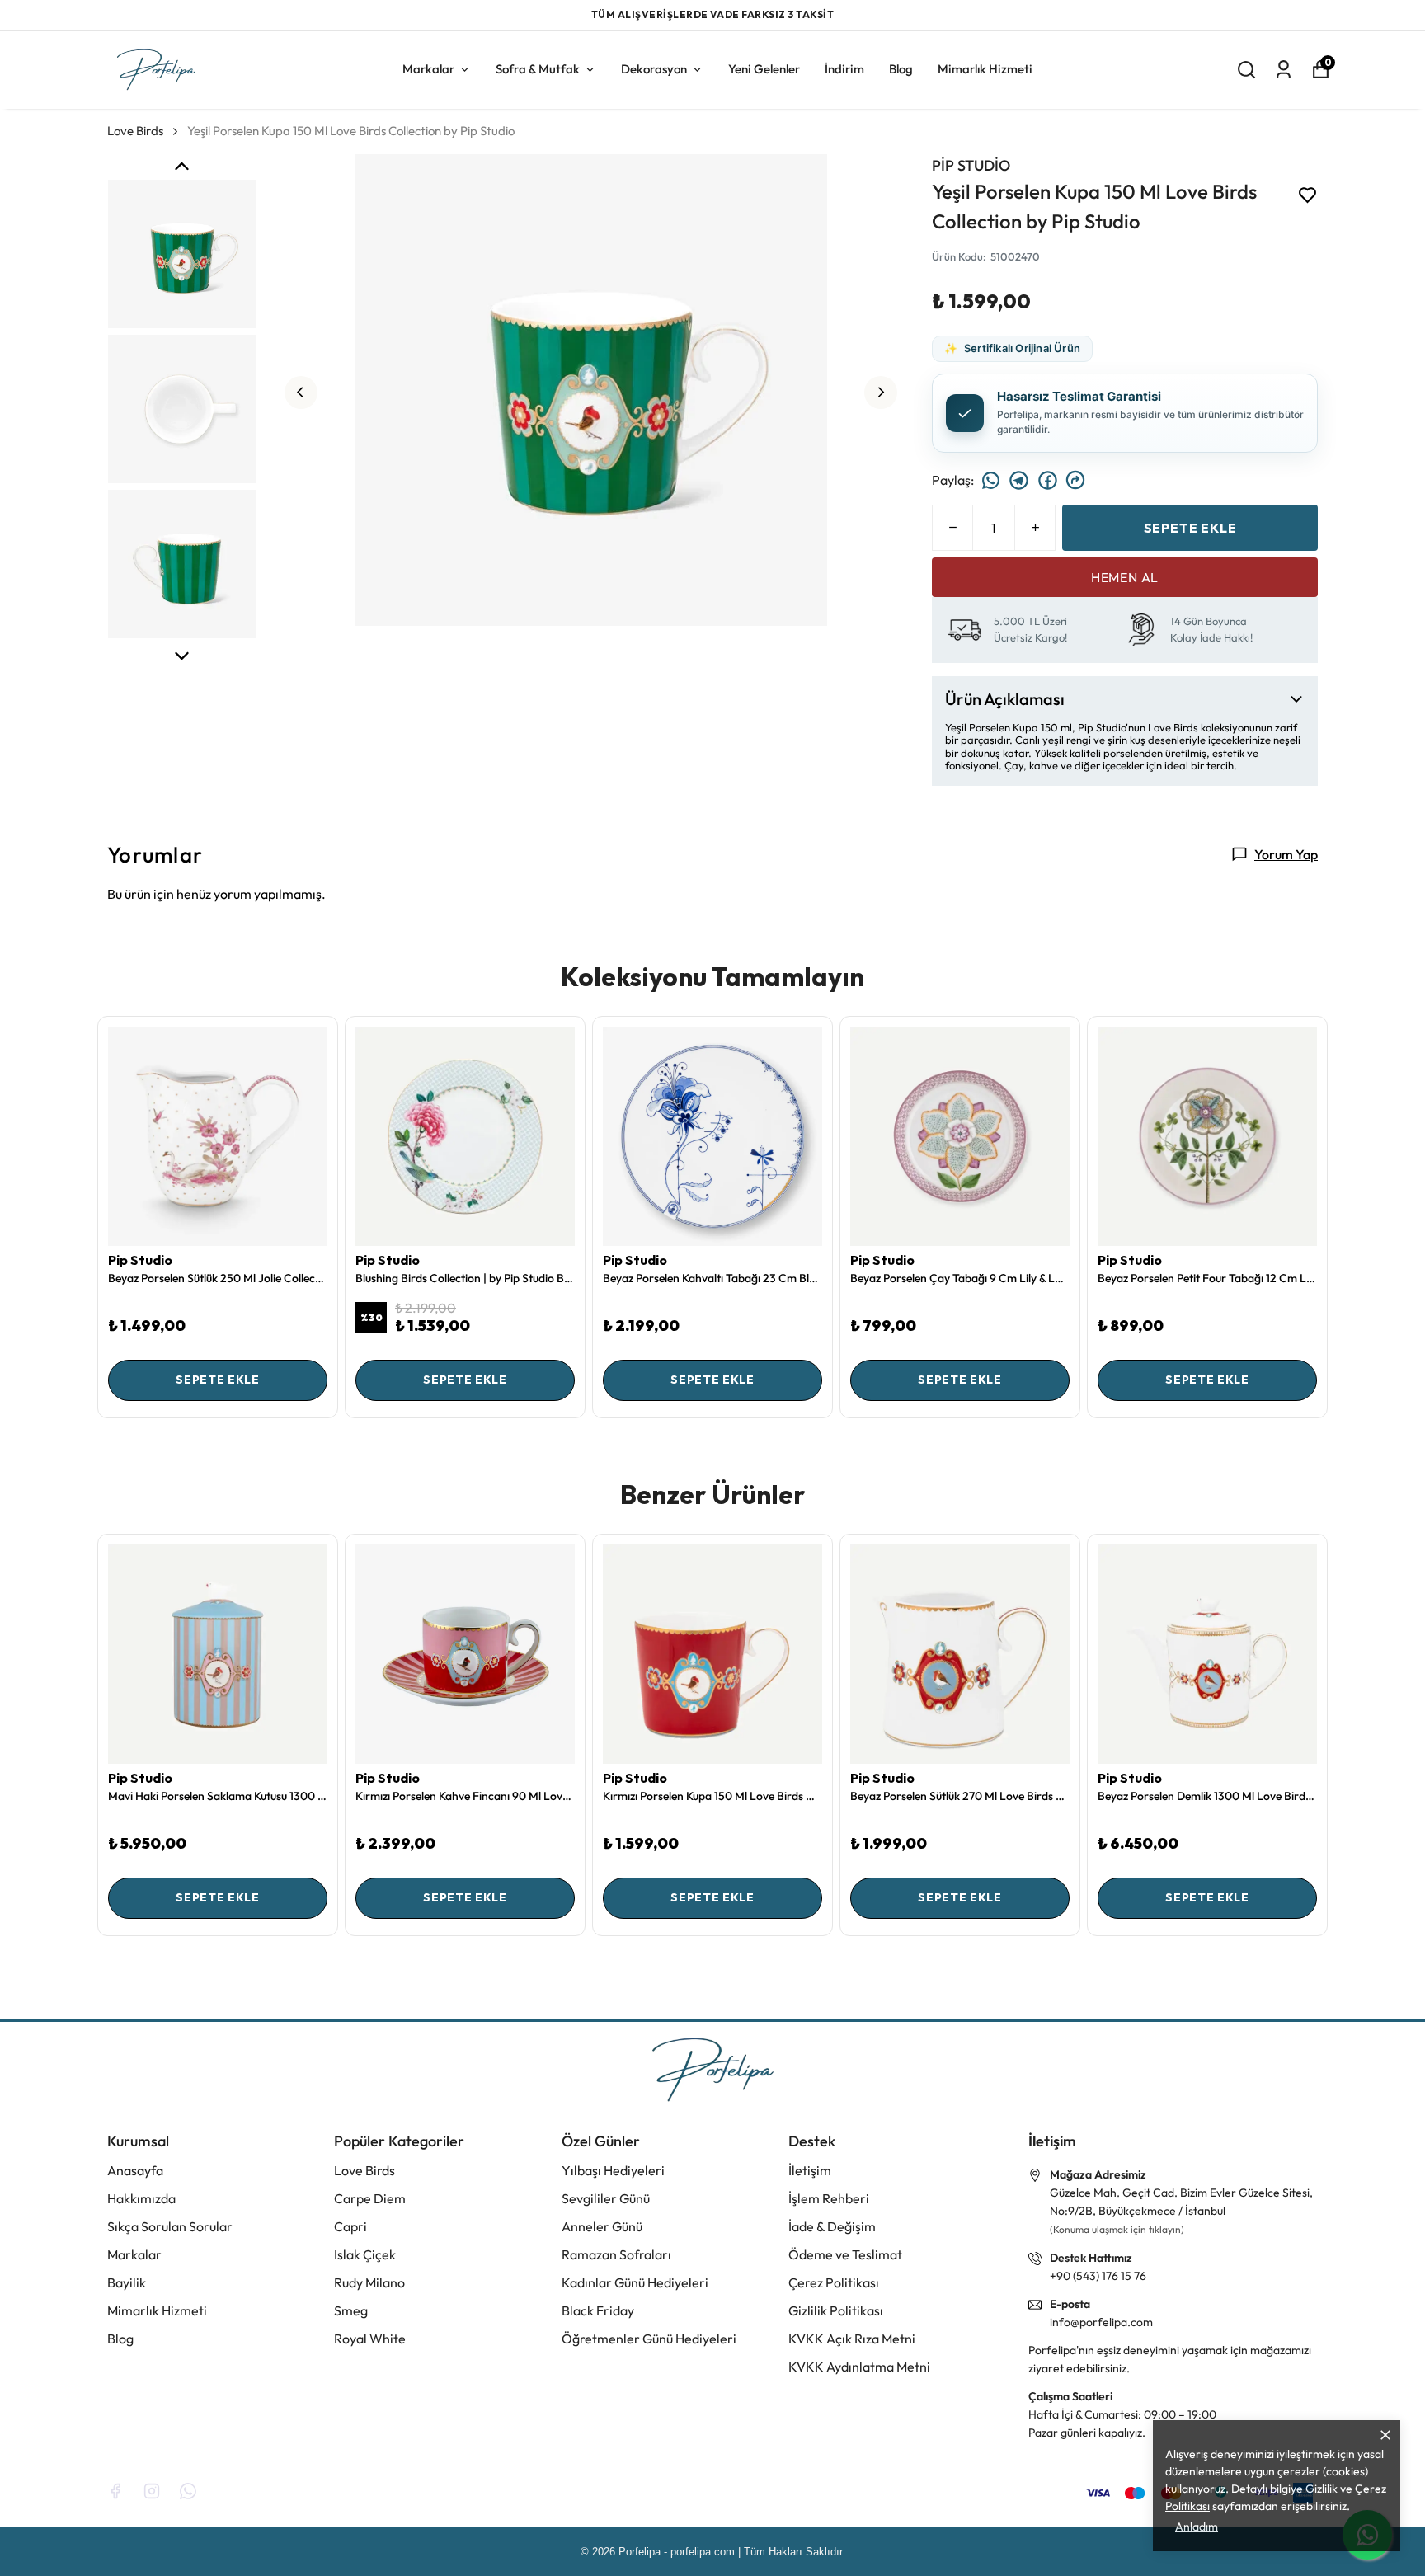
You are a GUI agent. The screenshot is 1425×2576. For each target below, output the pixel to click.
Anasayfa (135, 2170)
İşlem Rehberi (829, 2198)
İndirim (844, 68)
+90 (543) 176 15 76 (1098, 2276)
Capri (350, 2226)
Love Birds (135, 130)
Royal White (370, 2339)
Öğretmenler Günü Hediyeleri (649, 2339)
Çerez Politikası (834, 2282)
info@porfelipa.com (1101, 2322)
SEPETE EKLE (1190, 527)
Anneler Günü (602, 2226)
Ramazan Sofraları (616, 2254)
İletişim (810, 2170)
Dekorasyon (654, 68)
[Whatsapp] (188, 2491)
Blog (901, 68)
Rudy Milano (369, 2282)
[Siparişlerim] (1284, 69)
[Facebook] (115, 2491)
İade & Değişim (832, 2226)
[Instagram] (152, 2491)
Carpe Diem (370, 2198)
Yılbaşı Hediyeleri (613, 2170)
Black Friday (598, 2310)
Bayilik (127, 2282)
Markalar (428, 68)
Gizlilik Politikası (836, 2310)
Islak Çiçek (365, 2254)
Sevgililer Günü (606, 2198)
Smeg (351, 2310)
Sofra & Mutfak (538, 68)
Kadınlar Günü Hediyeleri (635, 2282)
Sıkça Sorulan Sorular (170, 2226)
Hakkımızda (141, 2198)
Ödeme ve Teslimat (845, 2254)
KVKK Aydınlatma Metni (859, 2367)
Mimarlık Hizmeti (985, 68)
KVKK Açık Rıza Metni (852, 2339)
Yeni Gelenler (764, 68)
